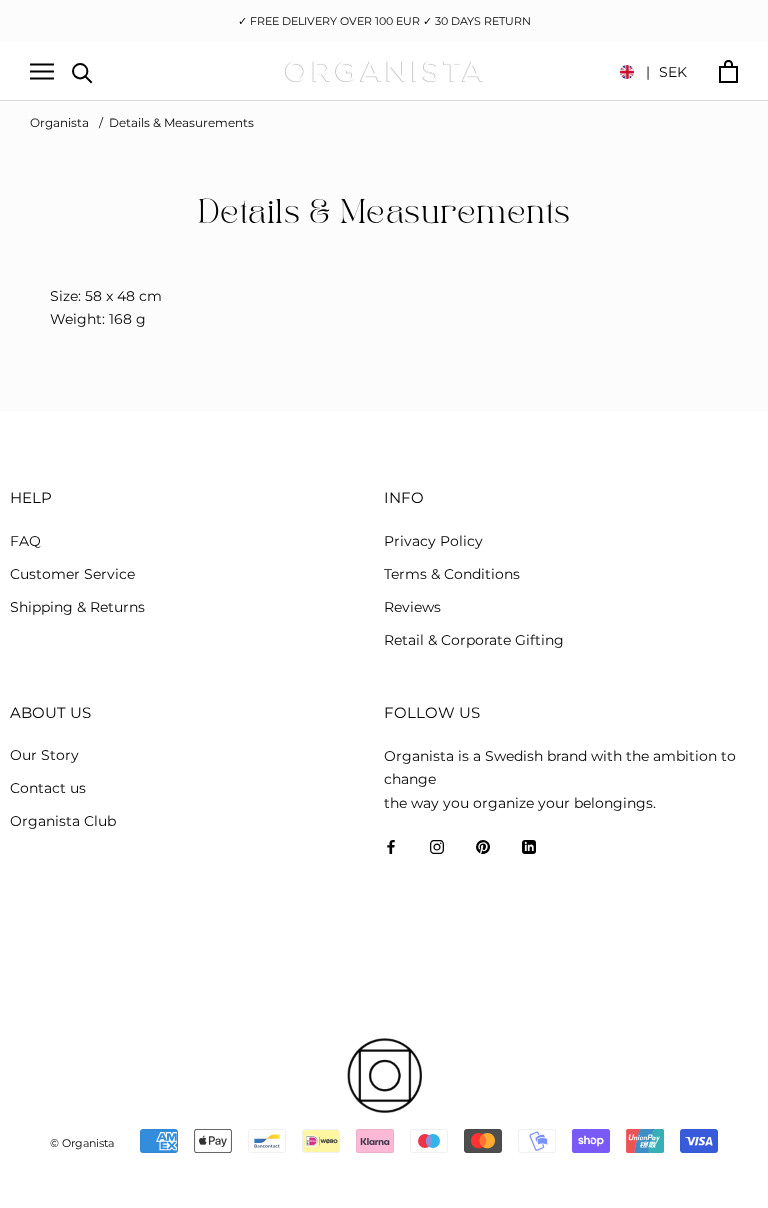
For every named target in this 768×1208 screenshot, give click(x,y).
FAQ (25, 541)
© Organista (82, 1143)
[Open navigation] (42, 71)
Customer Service (72, 574)
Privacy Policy (433, 541)
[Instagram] (437, 846)
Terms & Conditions (452, 574)
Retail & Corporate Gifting (474, 640)
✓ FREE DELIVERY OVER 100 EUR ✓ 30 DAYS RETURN (384, 21)
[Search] (82, 71)
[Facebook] (391, 846)
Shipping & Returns (77, 607)
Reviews (412, 607)
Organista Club (63, 821)
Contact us (48, 788)
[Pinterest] (483, 846)
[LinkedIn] (529, 846)
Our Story (44, 755)
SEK (666, 72)
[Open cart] (728, 71)
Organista (59, 122)
